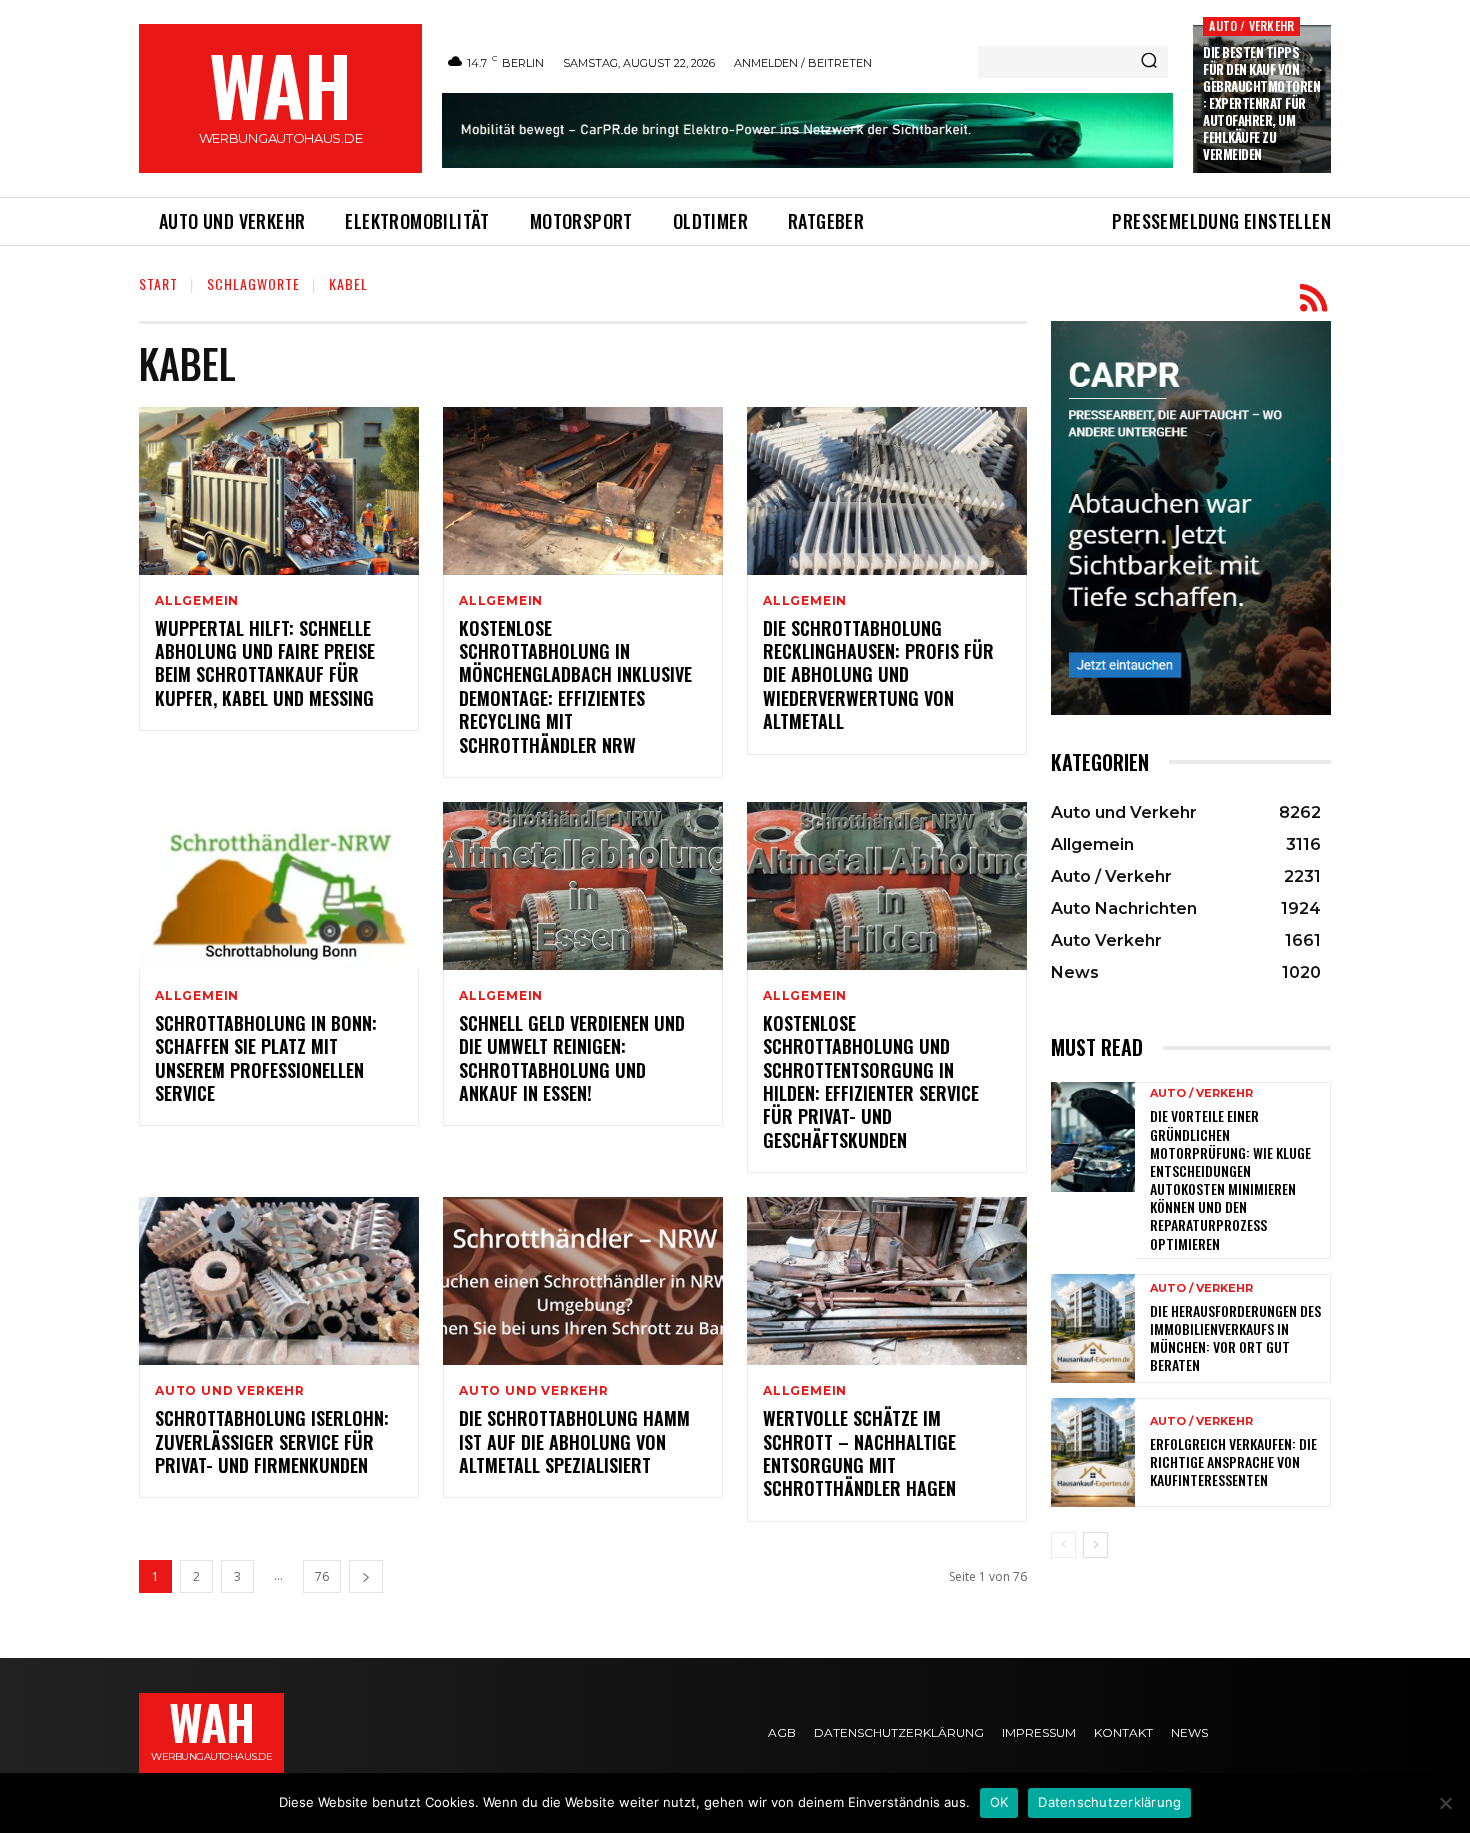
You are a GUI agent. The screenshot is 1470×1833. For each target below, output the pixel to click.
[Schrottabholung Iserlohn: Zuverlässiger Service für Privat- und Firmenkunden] (279, 1281)
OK (999, 1802)
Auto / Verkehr (1251, 25)
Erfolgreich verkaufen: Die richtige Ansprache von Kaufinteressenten (1233, 1461)
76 (322, 1576)
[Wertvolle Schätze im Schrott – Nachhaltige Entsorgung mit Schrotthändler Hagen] (887, 1281)
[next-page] (366, 1576)
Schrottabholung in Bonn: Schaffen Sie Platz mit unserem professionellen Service (266, 1058)
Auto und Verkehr (230, 1391)
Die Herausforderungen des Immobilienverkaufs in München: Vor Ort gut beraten (1235, 1338)
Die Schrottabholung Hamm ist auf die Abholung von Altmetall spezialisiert (574, 1441)
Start (158, 283)
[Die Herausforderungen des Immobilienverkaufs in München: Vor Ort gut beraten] (1093, 1328)
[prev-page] (1063, 1545)
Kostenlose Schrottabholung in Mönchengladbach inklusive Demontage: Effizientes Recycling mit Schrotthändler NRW (575, 686)
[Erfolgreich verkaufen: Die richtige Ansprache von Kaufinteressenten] (1093, 1452)
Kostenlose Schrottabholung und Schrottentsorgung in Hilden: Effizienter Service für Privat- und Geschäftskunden (871, 1081)
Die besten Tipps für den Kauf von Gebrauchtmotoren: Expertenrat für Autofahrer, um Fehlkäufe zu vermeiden (1261, 102)
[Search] (1149, 62)
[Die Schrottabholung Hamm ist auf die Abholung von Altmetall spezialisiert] (583, 1281)
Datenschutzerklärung (1109, 1802)
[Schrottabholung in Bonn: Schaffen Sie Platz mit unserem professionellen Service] (279, 886)
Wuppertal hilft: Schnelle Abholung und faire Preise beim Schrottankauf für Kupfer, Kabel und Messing (265, 663)
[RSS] (1313, 298)
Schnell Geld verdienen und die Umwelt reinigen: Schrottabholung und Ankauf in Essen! (572, 1058)
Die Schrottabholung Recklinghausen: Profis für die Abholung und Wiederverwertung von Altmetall (878, 675)
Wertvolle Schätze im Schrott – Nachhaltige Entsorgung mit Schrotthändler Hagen (859, 1453)
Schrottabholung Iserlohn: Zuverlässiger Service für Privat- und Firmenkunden (272, 1441)
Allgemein (197, 601)
